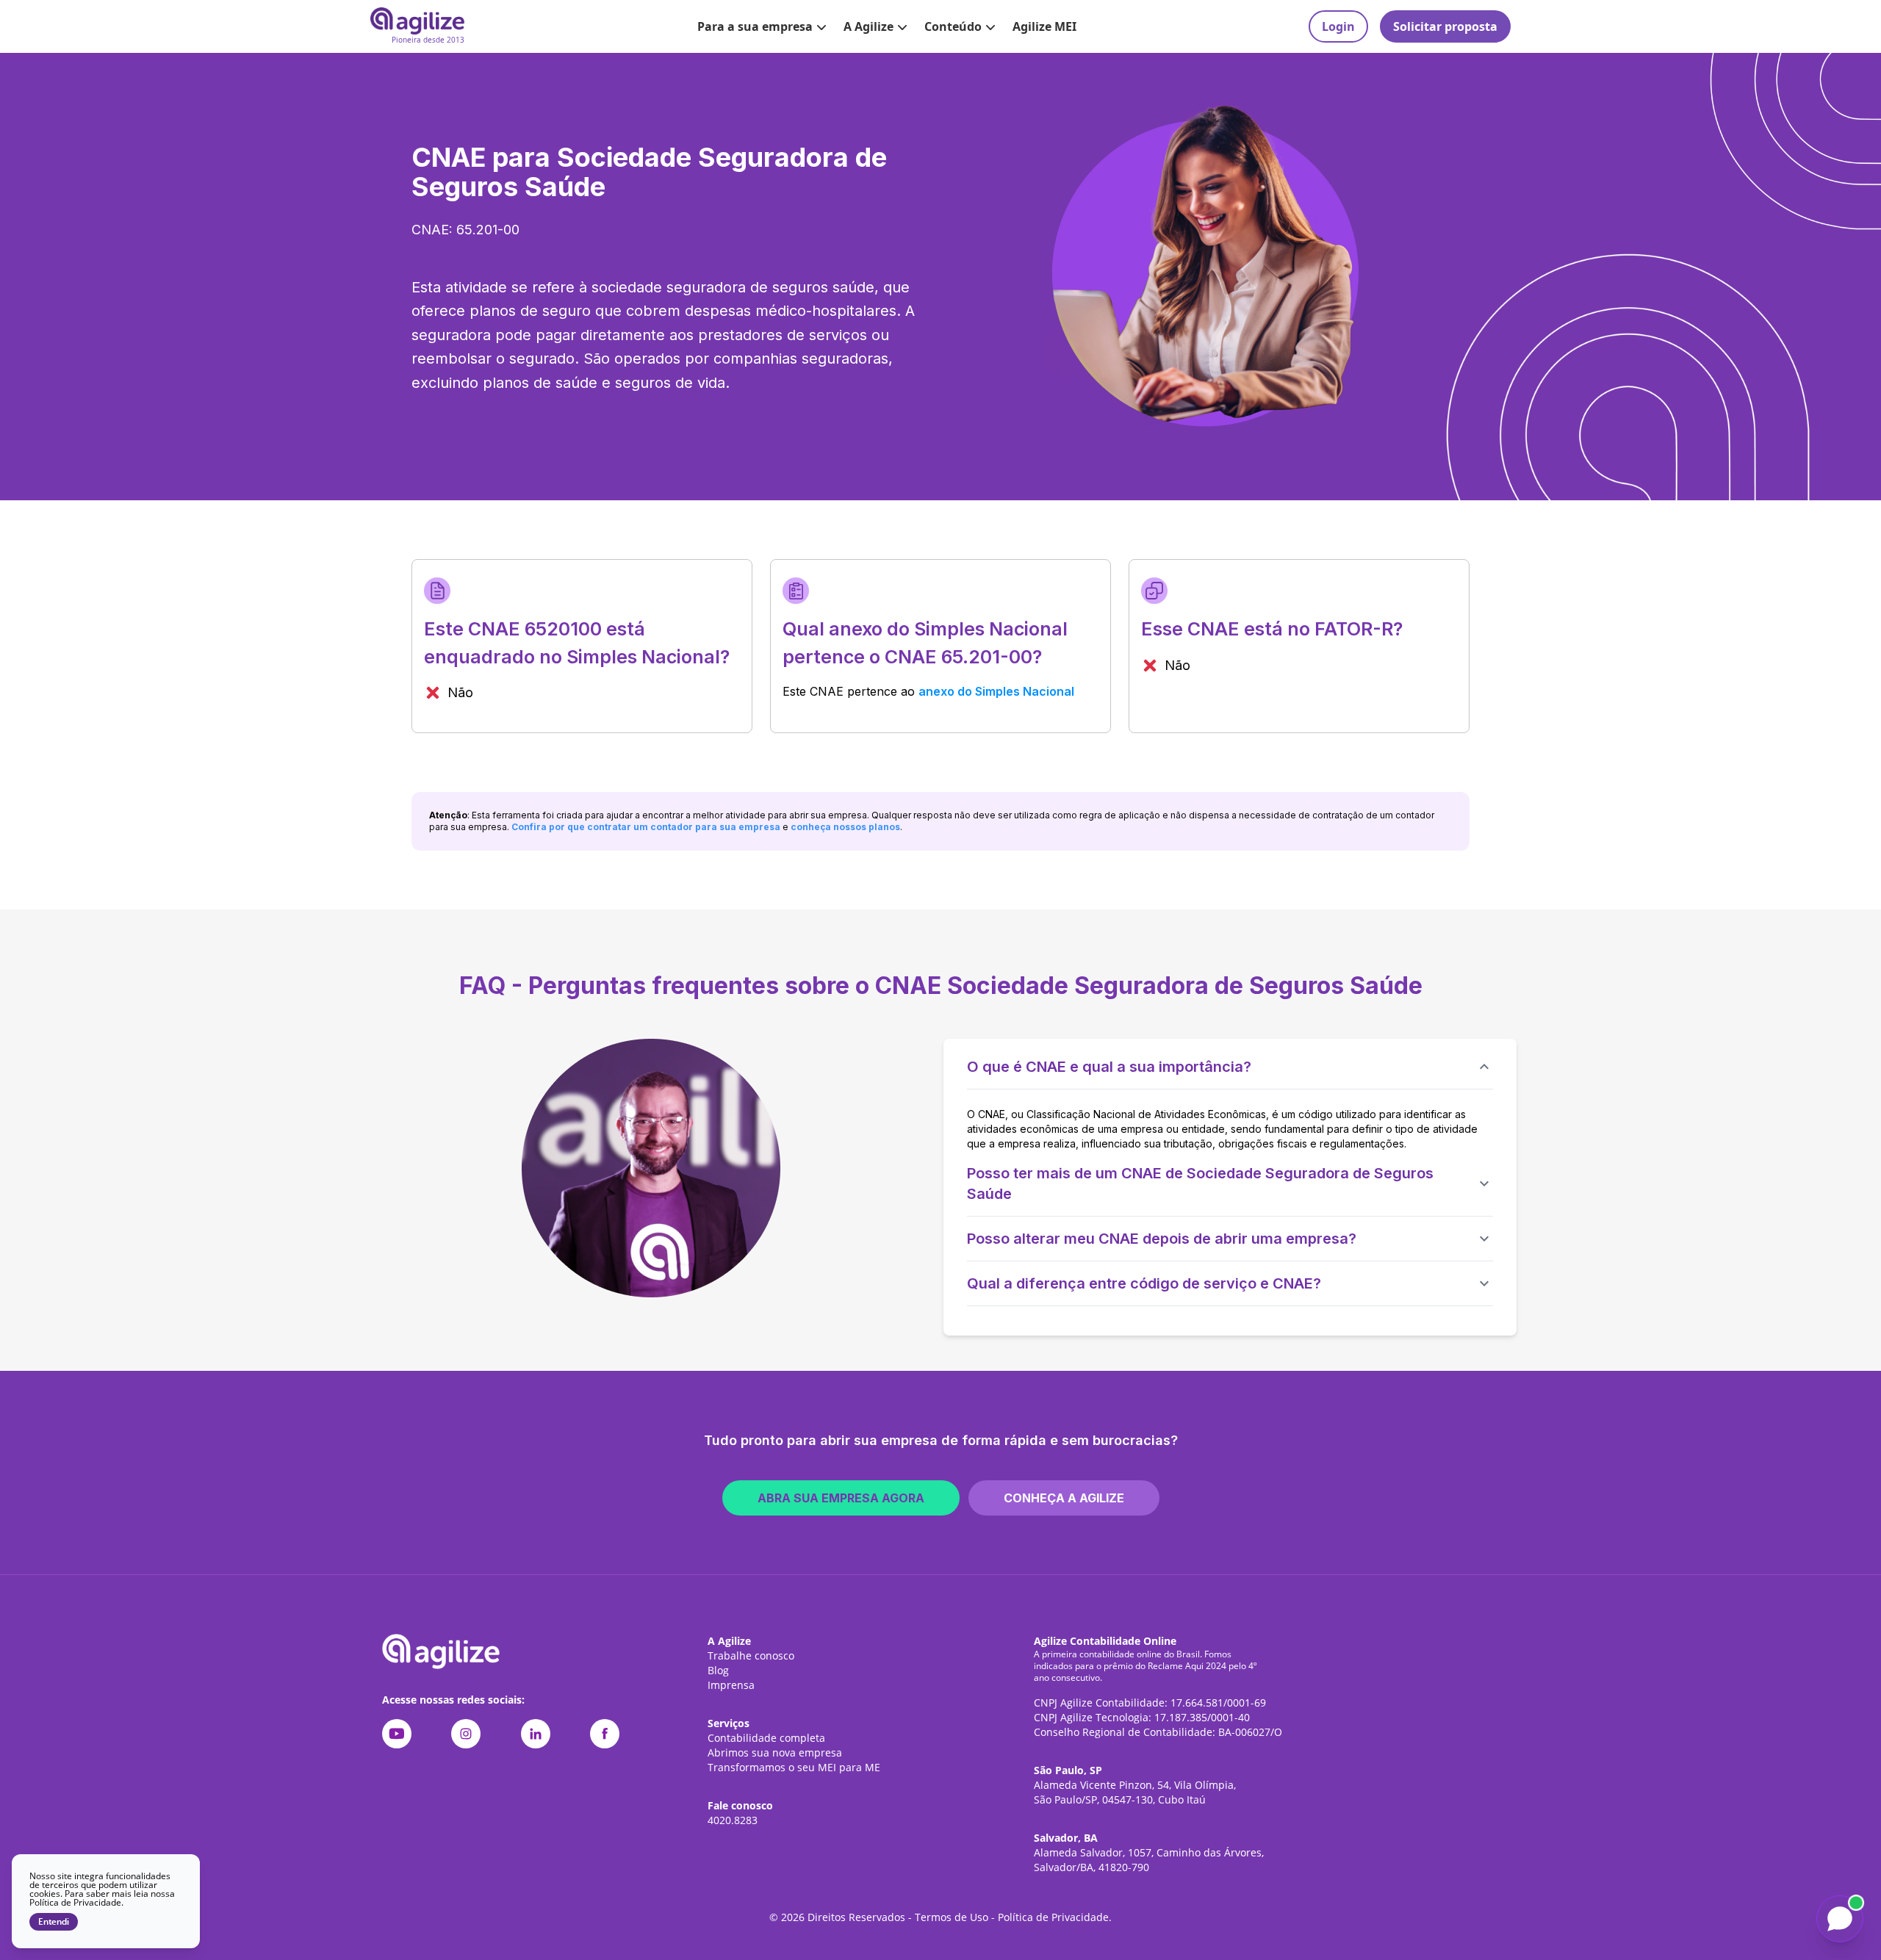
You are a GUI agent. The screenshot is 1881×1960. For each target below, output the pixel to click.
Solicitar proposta (1445, 26)
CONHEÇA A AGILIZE (1064, 1498)
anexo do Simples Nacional (996, 691)
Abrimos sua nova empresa (775, 1752)
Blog (718, 1670)
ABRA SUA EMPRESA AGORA (841, 1498)
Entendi (54, 1922)
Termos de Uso (952, 1917)
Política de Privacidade (1053, 1917)
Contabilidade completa (766, 1738)
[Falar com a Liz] (1840, 1919)
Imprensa (731, 1685)
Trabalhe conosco (751, 1655)
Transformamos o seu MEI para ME (794, 1767)
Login (1338, 26)
